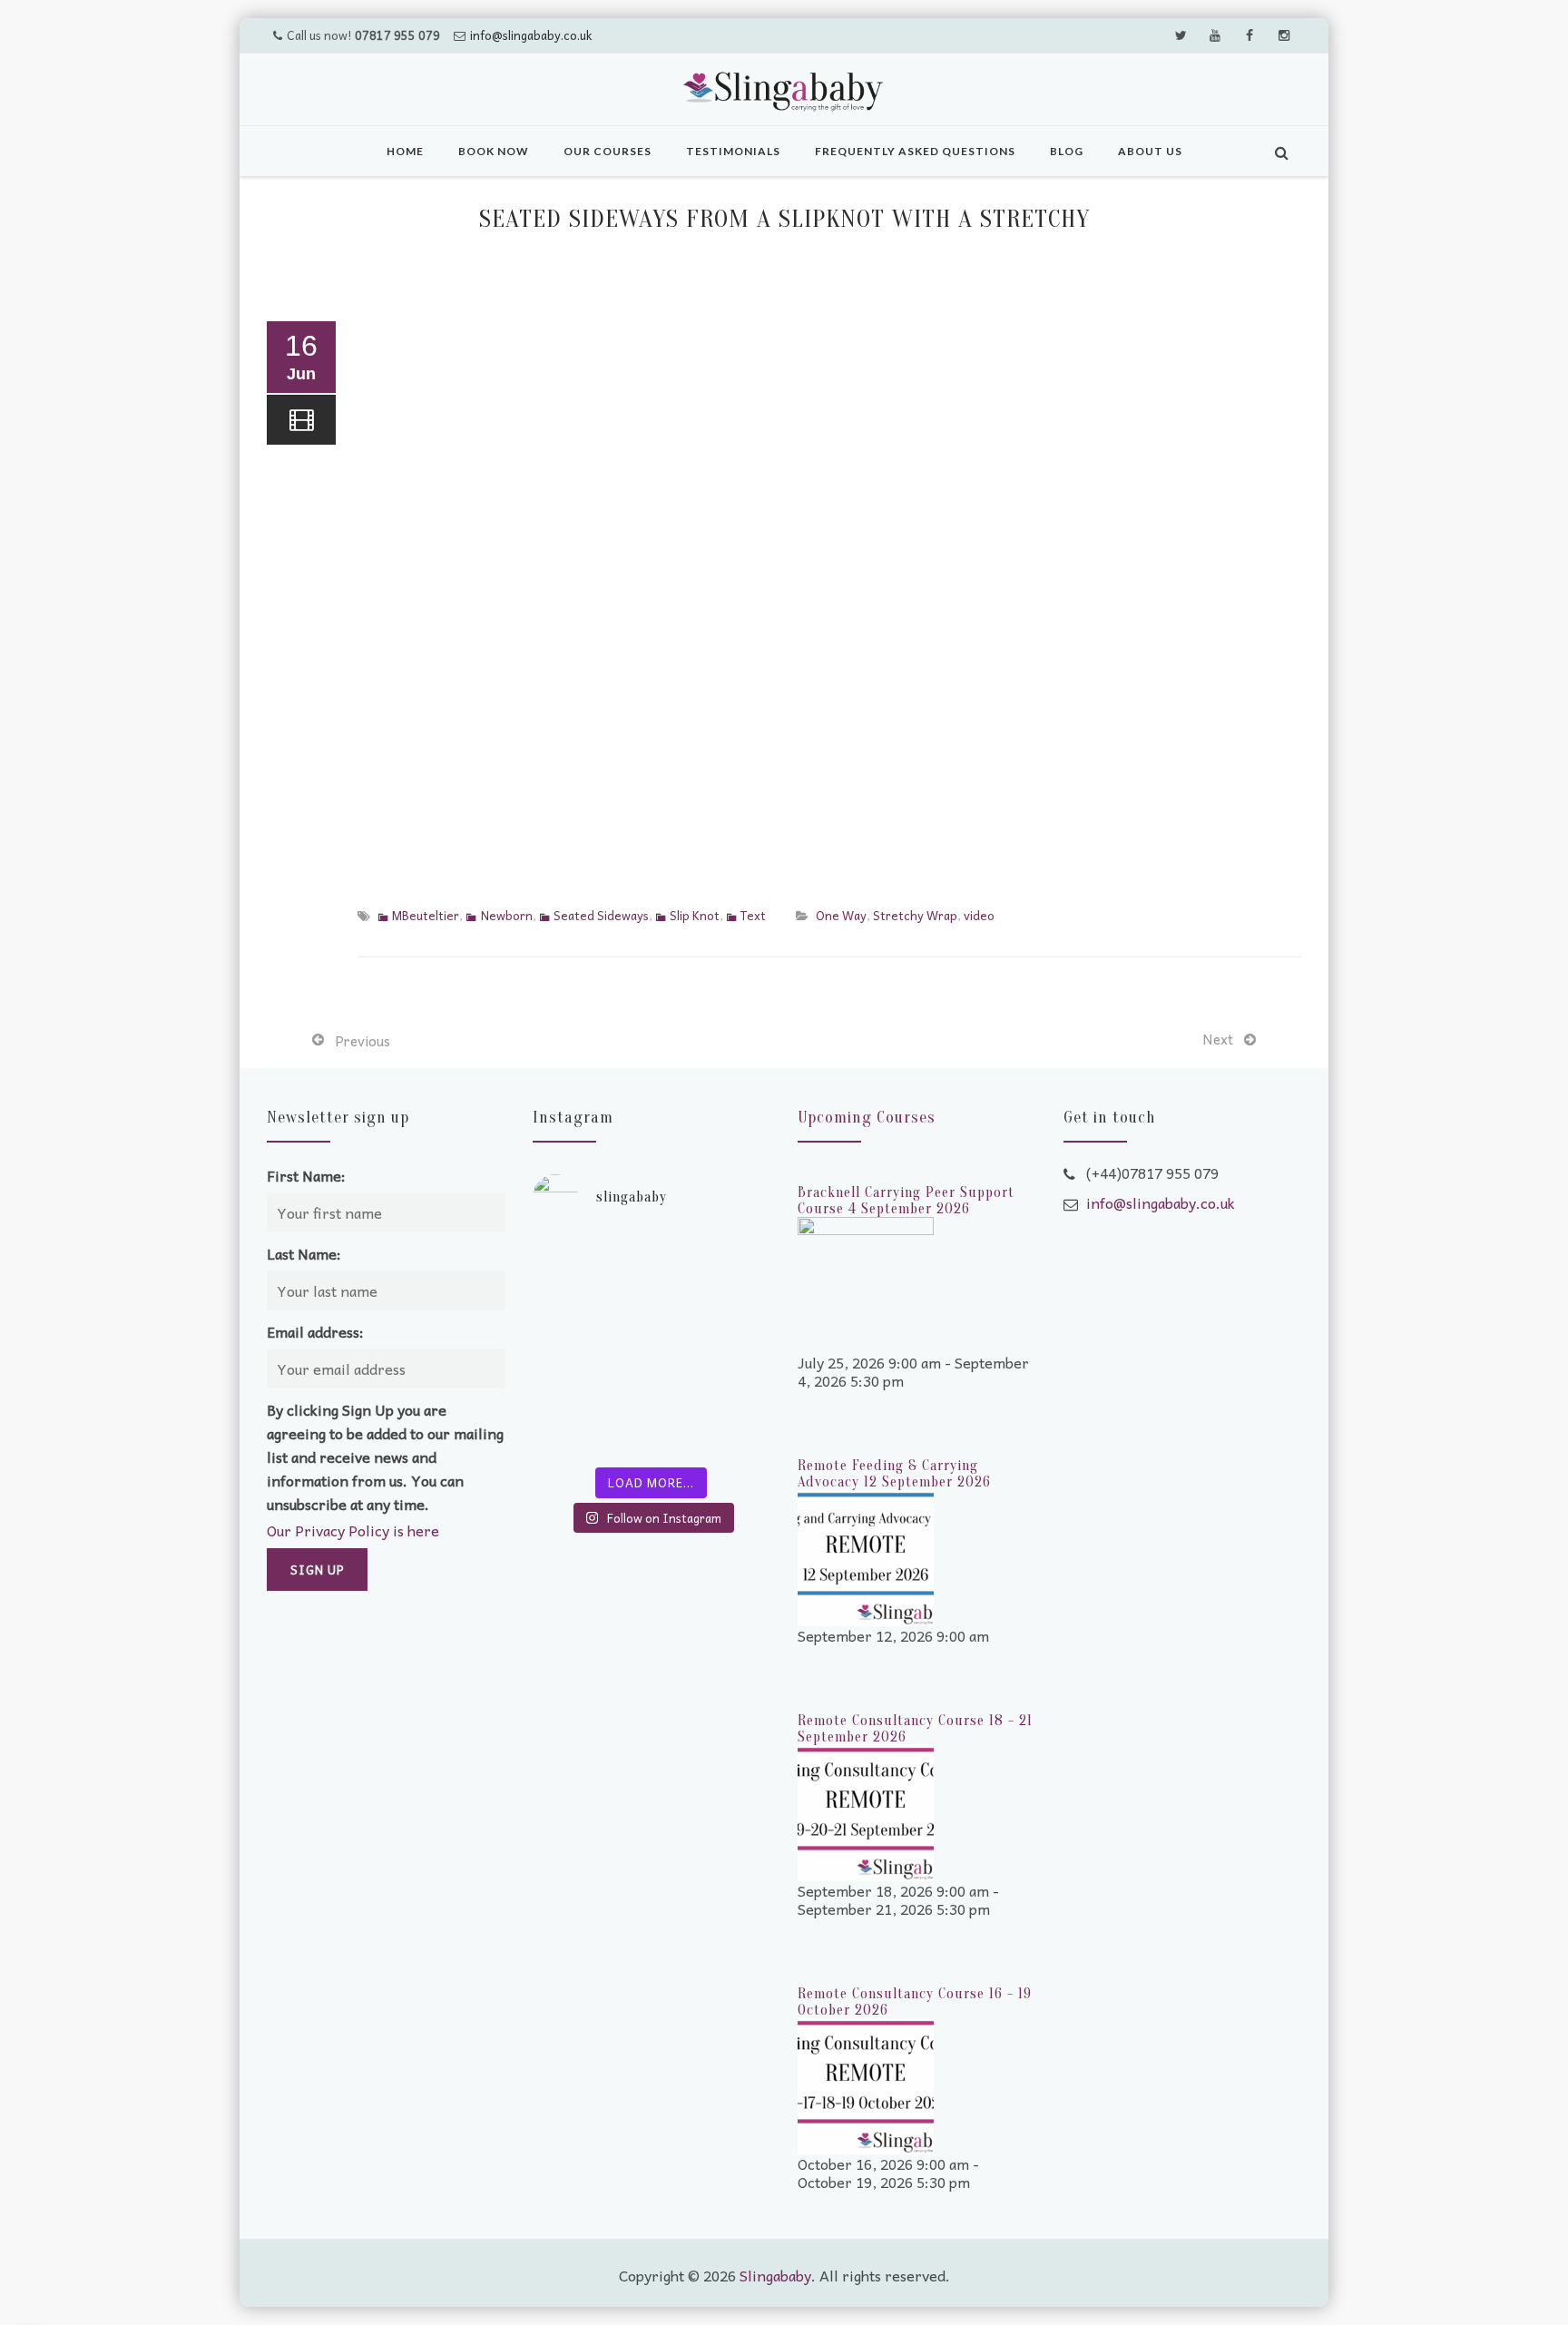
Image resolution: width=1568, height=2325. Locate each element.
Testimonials (733, 151)
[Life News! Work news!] (590, 1274)
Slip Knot (695, 915)
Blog (1067, 151)
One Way (841, 915)
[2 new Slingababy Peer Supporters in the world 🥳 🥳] (590, 1420)
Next (1218, 1039)
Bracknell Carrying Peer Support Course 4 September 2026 (906, 1201)
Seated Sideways (601, 915)
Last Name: (304, 1253)
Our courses (608, 151)
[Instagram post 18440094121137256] (713, 1420)
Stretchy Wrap (915, 915)
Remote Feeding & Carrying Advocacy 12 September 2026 (894, 1474)
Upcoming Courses (867, 1118)
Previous (363, 1041)
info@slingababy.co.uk (531, 35)
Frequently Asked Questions (915, 151)
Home (405, 151)
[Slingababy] (784, 92)
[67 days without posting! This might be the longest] (713, 1274)
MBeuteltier (426, 915)
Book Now (494, 151)
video (979, 915)
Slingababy (775, 2275)
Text (753, 915)
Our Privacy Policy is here (353, 1530)
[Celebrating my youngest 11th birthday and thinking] (590, 1347)
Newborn (506, 915)
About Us (1150, 151)
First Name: (306, 1175)
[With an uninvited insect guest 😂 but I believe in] (713, 1347)
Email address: (315, 1331)
